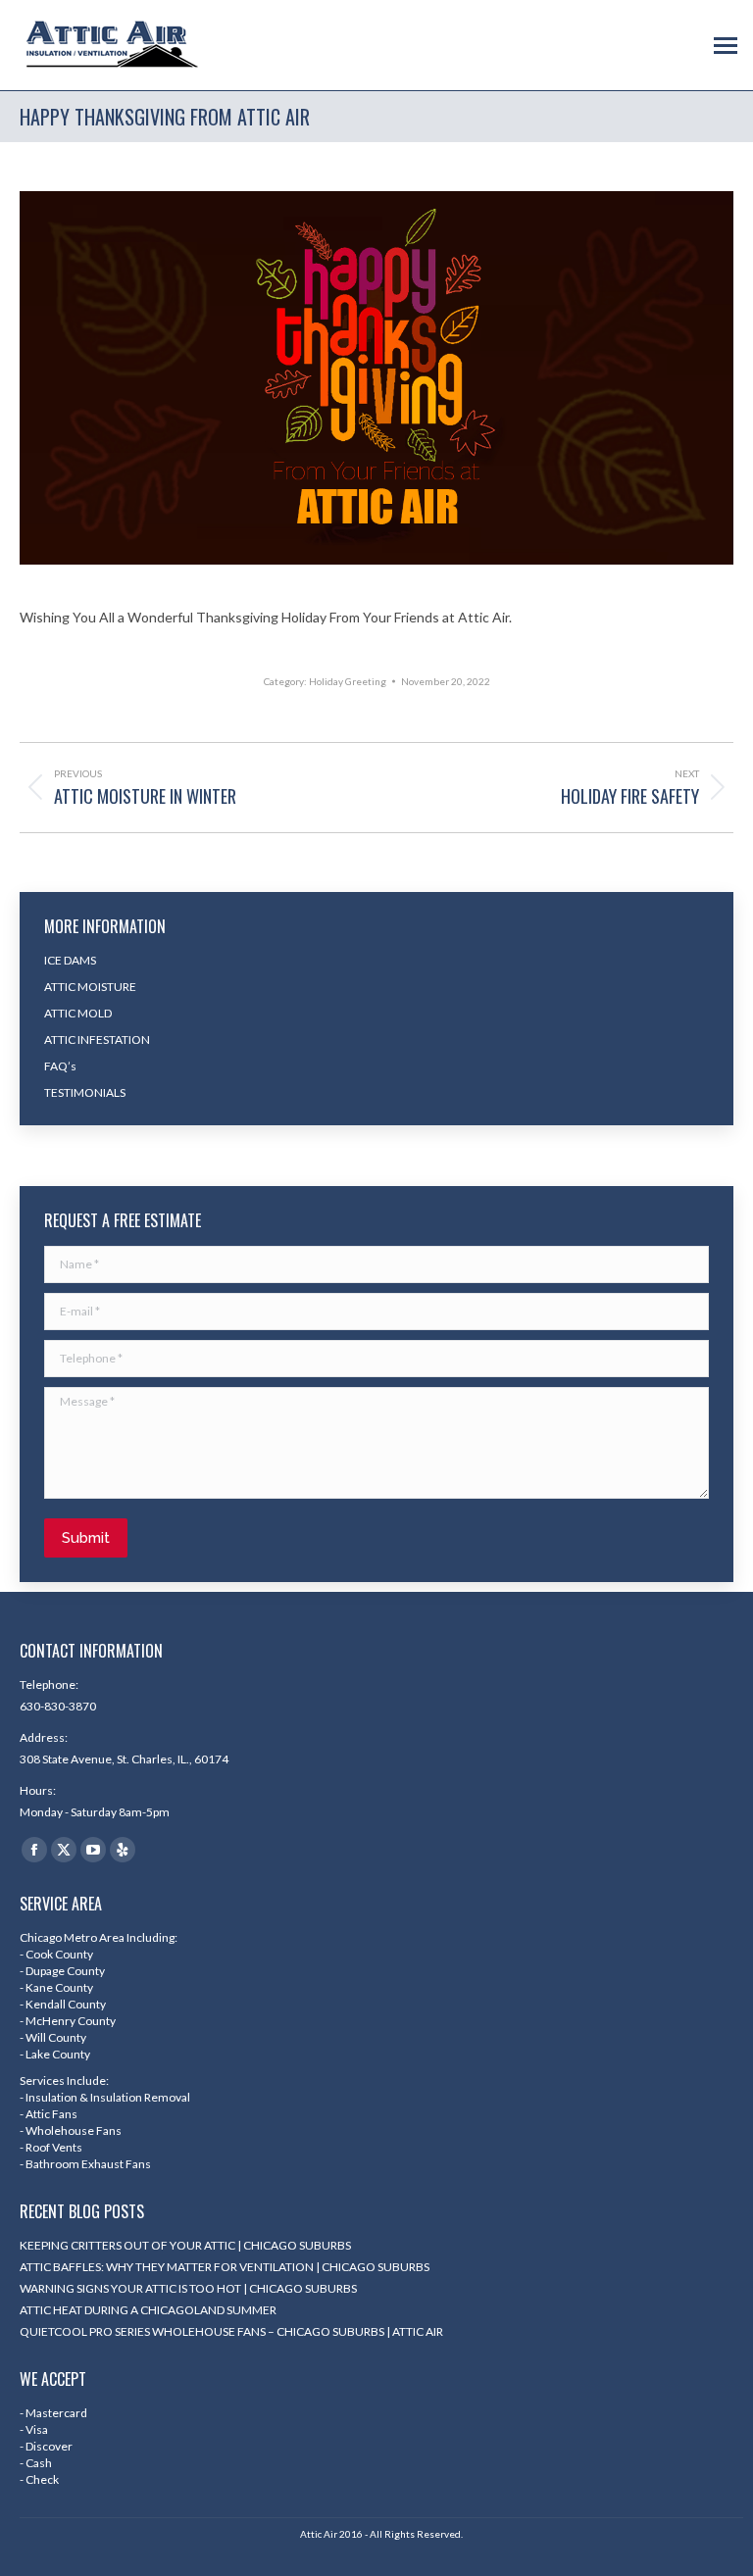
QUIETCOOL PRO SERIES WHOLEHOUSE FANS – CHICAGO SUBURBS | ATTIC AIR (231, 2331)
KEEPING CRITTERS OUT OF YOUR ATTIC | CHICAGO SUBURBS (185, 2245)
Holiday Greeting (348, 681)
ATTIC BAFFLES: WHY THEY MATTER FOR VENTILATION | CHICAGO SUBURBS (225, 2267)
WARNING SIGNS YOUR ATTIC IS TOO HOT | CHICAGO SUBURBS (188, 2288)
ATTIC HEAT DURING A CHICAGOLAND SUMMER (148, 2310)
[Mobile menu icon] (726, 46)
